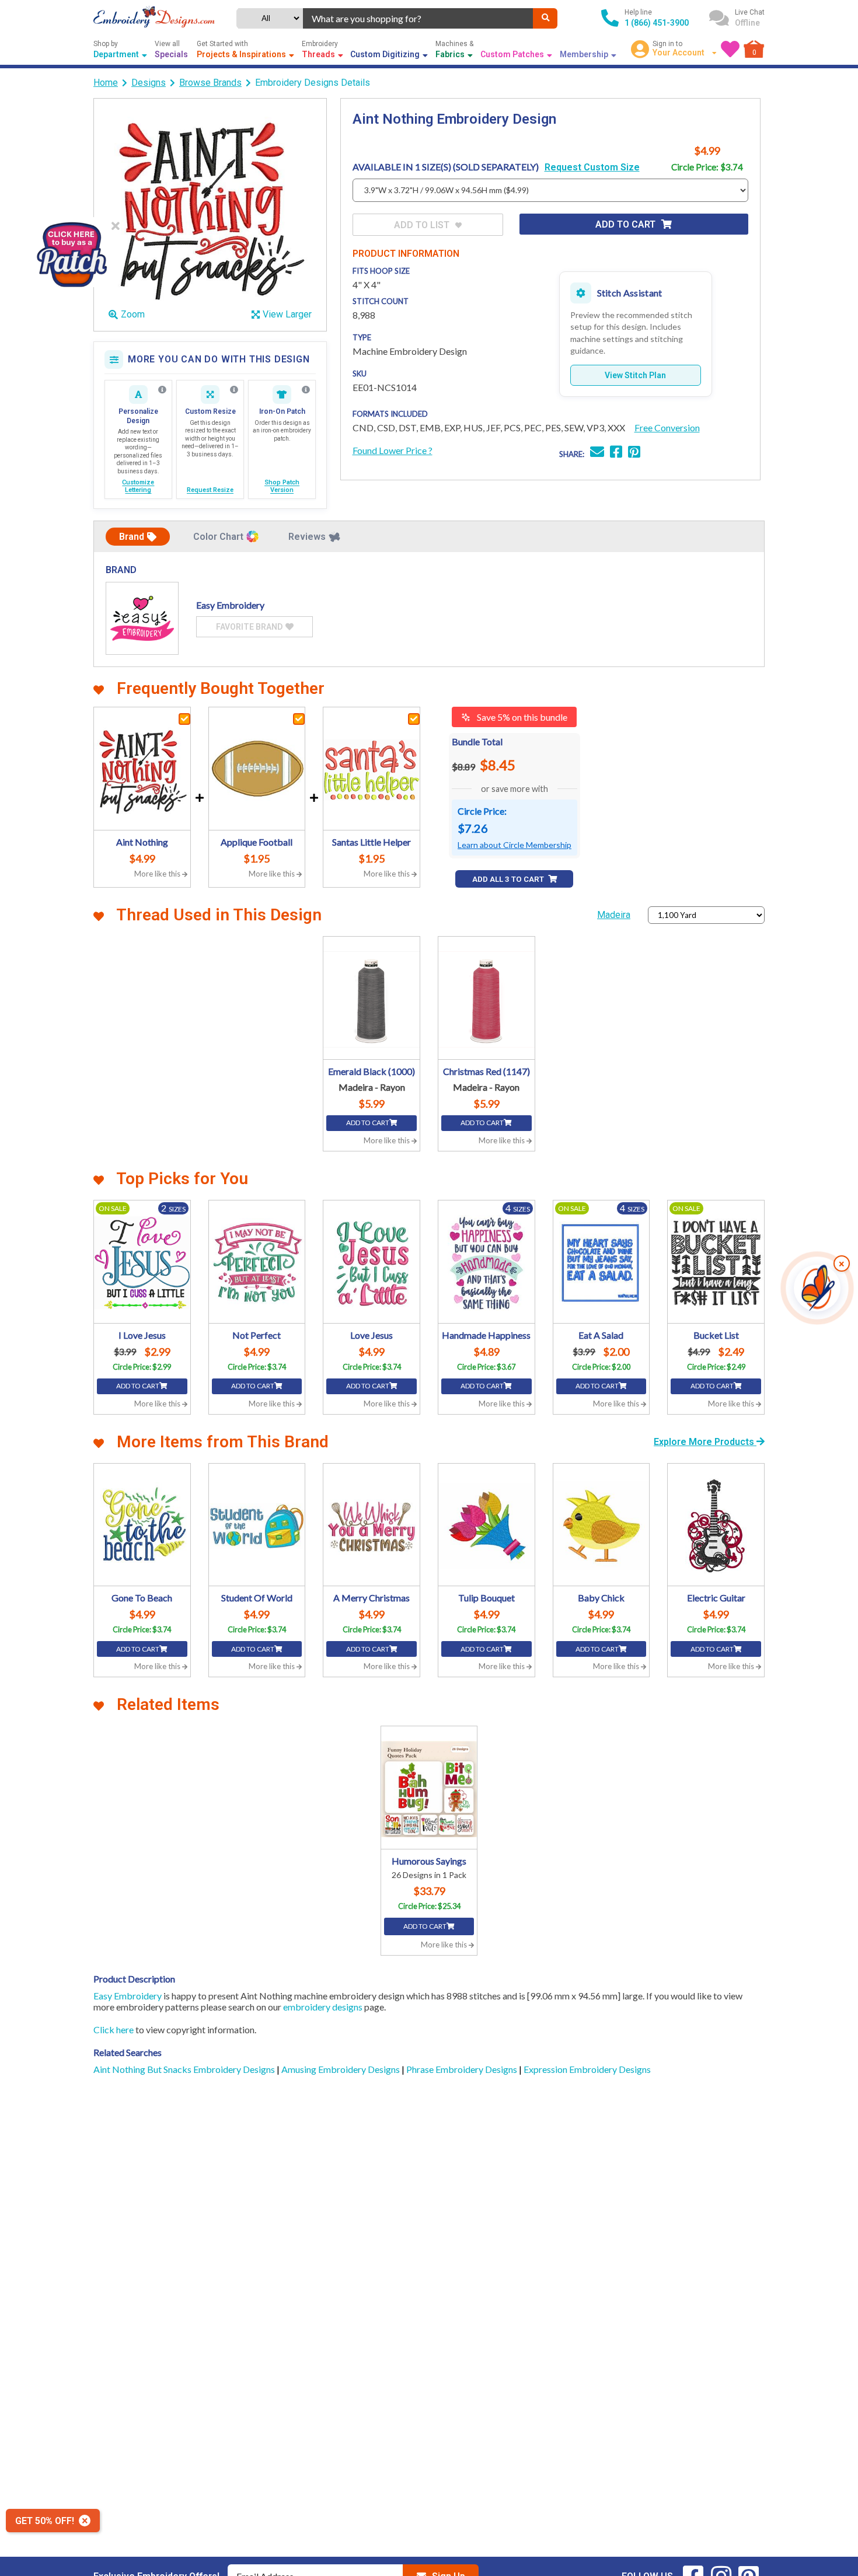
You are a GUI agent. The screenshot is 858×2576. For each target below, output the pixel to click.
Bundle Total (477, 741)
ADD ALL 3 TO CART (509, 879)
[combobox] (418, 18)
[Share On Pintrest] (634, 453)
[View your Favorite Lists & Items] (730, 49)
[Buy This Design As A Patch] (71, 252)
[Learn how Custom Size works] (234, 390)
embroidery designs (323, 2007)
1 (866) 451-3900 (657, 23)
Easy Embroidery (128, 1996)
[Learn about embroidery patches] (306, 390)
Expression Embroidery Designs (587, 2069)
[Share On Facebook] (616, 453)
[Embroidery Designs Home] (154, 18)
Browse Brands (210, 83)
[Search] (545, 18)
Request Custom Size (592, 167)
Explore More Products (705, 1442)
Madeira (614, 915)
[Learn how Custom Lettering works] (162, 390)
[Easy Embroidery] (142, 618)
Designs (149, 83)
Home (106, 83)
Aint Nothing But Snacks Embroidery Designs (185, 2069)
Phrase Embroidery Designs (463, 2069)
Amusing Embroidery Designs (341, 2069)
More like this (158, 874)
